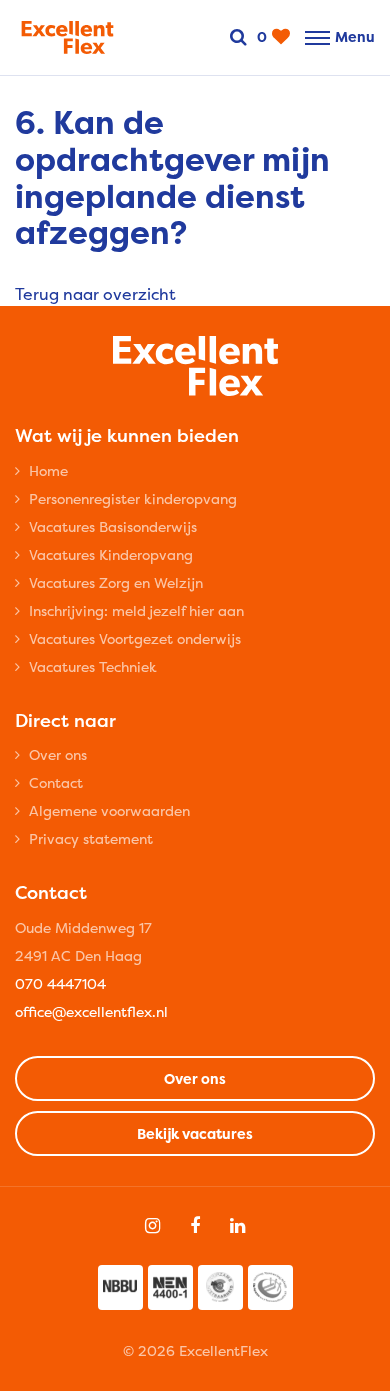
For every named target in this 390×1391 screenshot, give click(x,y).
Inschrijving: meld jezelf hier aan (136, 610)
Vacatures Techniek (93, 666)
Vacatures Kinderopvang (111, 554)
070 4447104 (60, 983)
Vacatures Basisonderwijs (113, 526)
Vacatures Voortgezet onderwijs (135, 638)
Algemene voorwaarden (109, 810)
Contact (56, 782)
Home (48, 470)
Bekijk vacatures (195, 1133)
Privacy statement (91, 838)
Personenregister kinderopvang (133, 498)
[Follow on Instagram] (152, 1226)
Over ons (58, 754)
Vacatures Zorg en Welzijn (116, 582)
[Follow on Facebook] (195, 1226)
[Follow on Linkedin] (237, 1226)
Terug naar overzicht (95, 294)
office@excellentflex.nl (91, 1011)
